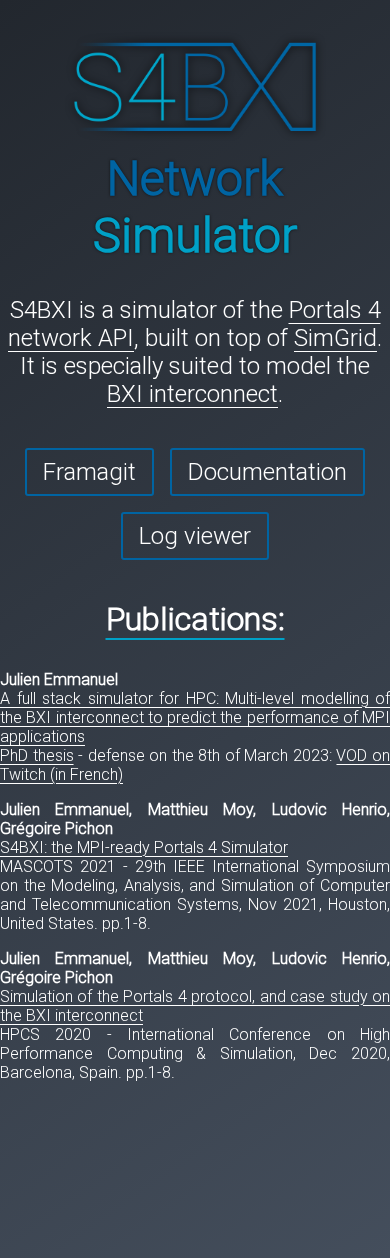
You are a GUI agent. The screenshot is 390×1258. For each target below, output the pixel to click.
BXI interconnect (192, 394)
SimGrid (335, 338)
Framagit (89, 472)
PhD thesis (37, 755)
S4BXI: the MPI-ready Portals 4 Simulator (144, 847)
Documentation (267, 472)
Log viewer (195, 536)
